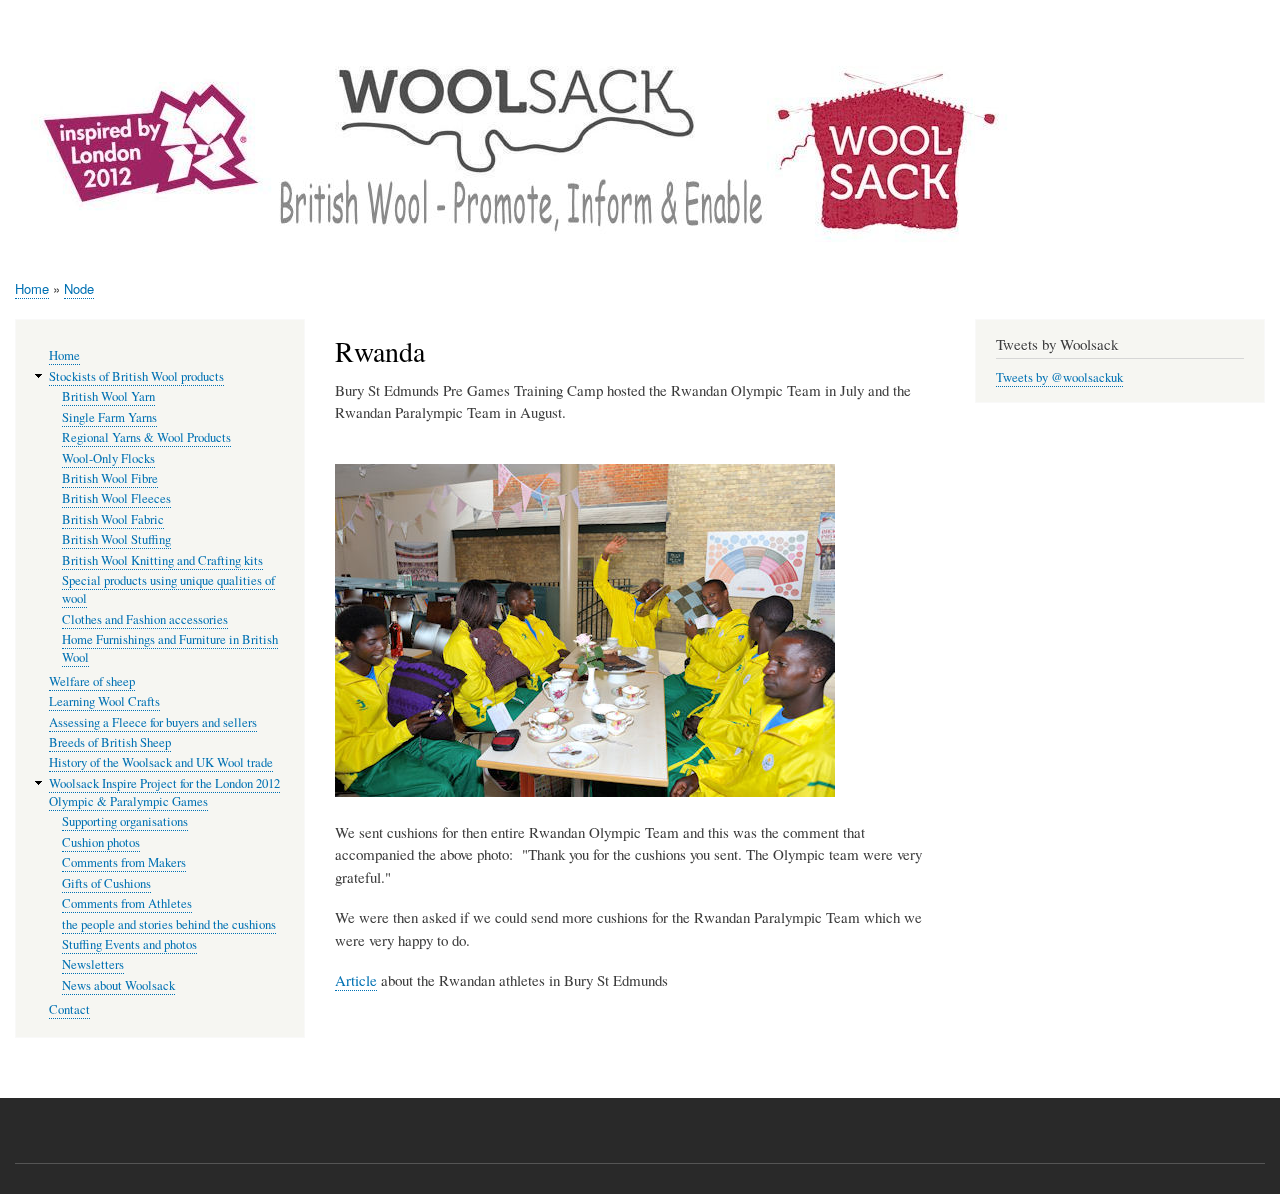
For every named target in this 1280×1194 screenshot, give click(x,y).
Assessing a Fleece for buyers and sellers (153, 722)
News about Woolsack (118, 985)
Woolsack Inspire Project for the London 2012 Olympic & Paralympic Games (164, 792)
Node (79, 288)
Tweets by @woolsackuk (1059, 377)
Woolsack (1088, 80)
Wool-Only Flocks (108, 458)
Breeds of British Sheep (110, 742)
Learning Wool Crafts (104, 701)
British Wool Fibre (110, 478)
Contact (69, 1009)
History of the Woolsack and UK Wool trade (161, 762)
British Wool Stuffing (116, 539)
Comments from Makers (124, 862)
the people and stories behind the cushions (169, 924)
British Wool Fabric (113, 519)
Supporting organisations (125, 821)
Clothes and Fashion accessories (145, 619)
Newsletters (93, 964)
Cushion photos (101, 842)
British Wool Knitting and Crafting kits (162, 560)
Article (356, 980)
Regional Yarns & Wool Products (146, 437)
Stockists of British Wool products (136, 376)
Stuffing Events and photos (129, 944)
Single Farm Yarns (109, 417)
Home (32, 288)
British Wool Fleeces (116, 498)
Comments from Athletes (127, 903)
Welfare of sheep (92, 681)
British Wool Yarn (108, 396)
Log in (1242, 19)
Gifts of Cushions (106, 883)
